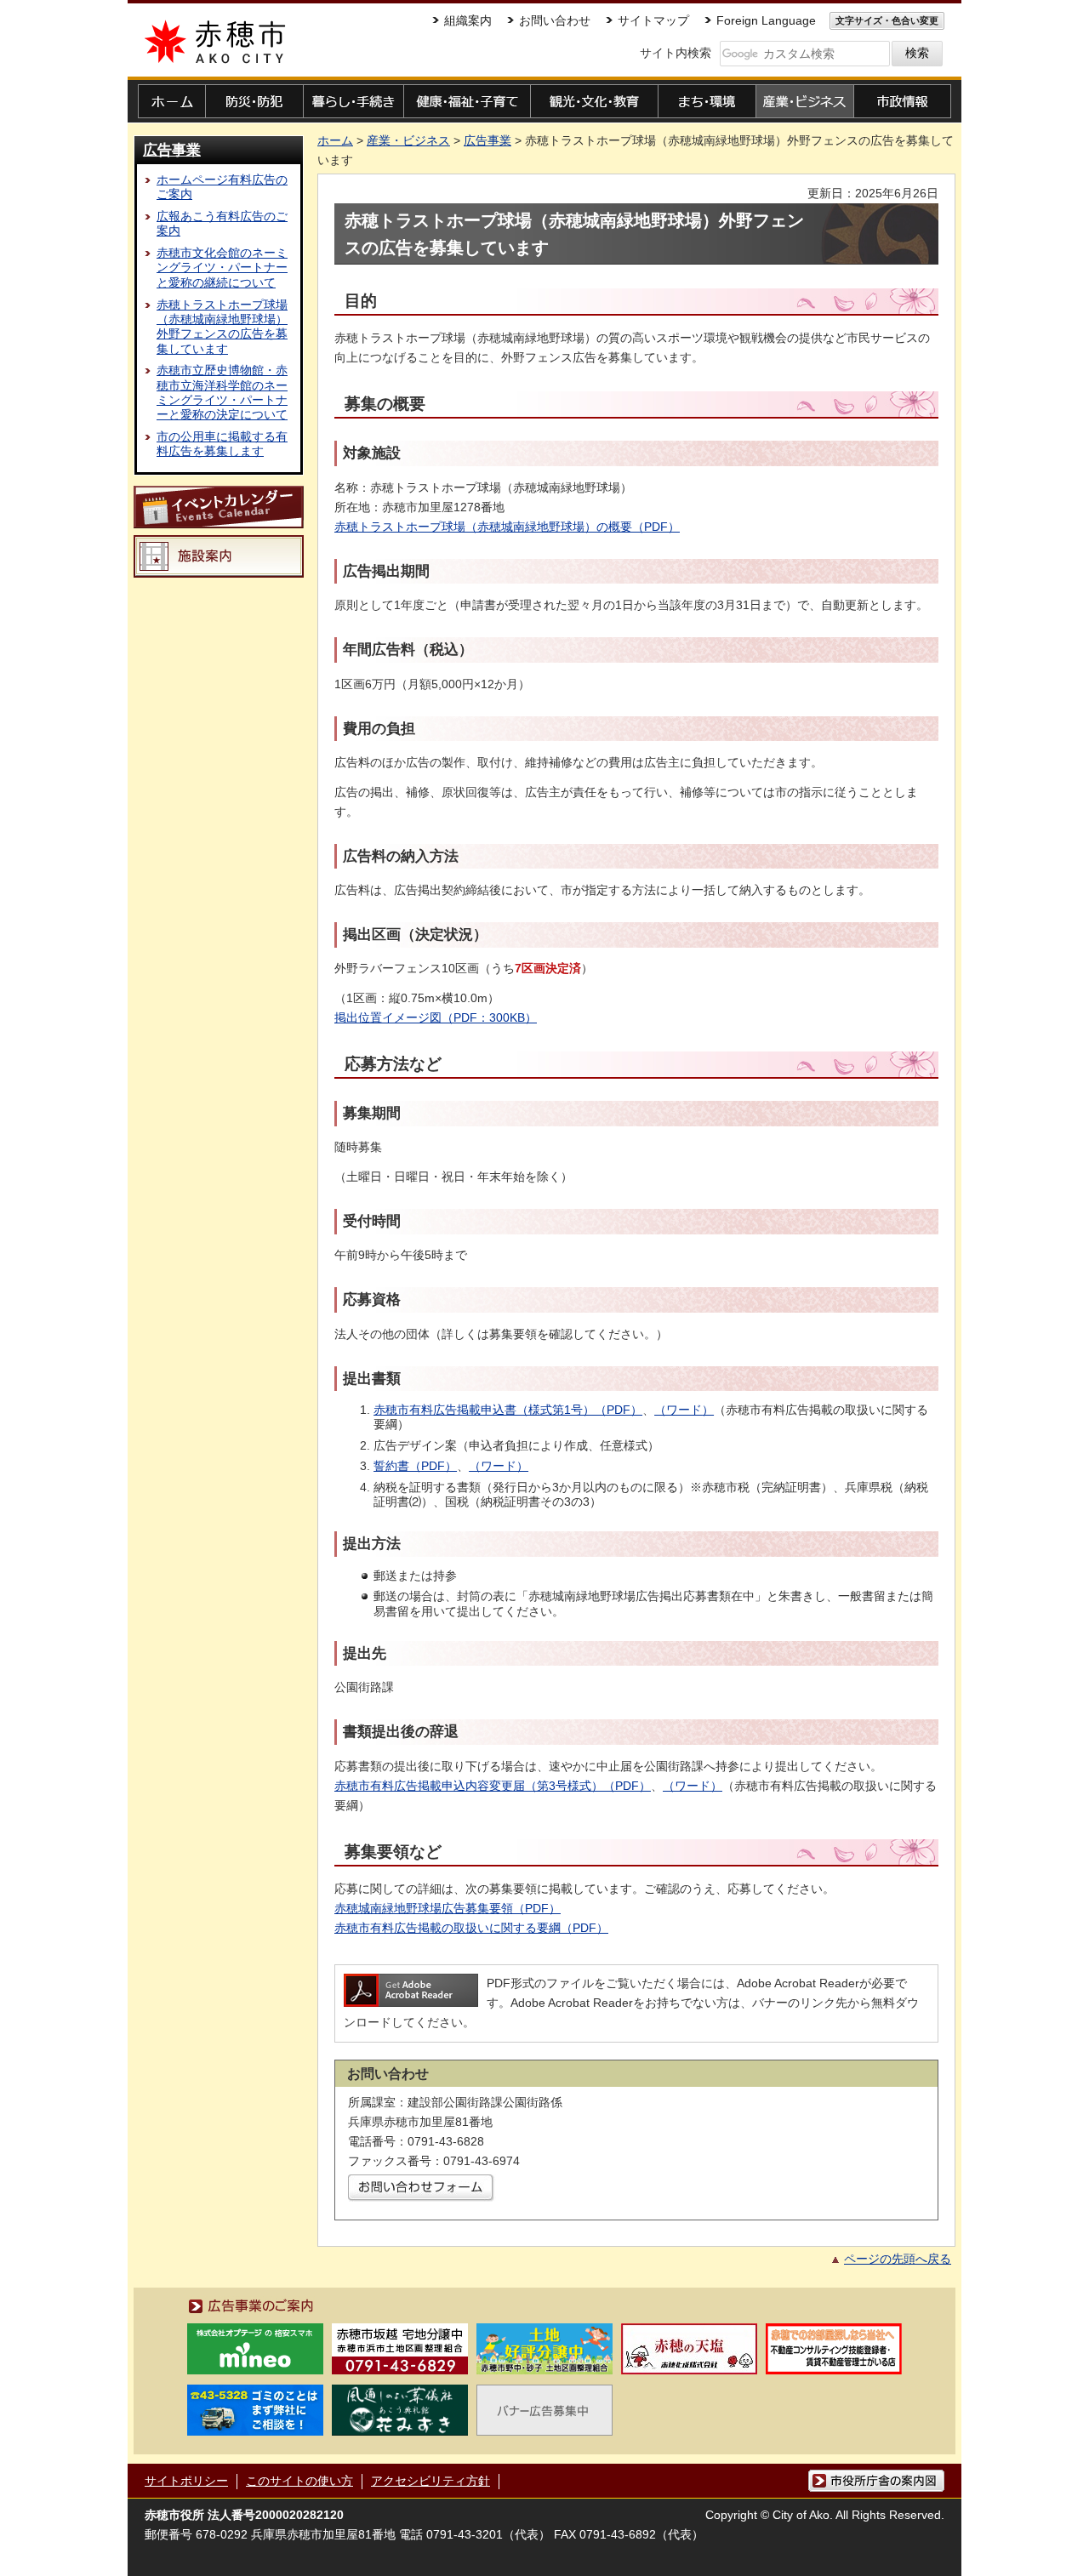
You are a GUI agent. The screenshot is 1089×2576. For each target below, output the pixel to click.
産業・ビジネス (408, 140)
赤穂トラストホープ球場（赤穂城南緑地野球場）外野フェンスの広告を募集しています (222, 327)
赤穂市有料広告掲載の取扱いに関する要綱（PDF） (471, 1928)
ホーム (335, 140)
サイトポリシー (186, 2481)
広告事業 (172, 150)
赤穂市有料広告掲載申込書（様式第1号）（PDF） (508, 1410)
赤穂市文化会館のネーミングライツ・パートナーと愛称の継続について (222, 268)
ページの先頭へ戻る (898, 2259)
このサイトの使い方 (299, 2481)
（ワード (678, 1410)
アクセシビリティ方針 (430, 2481)
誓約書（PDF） (415, 1466)
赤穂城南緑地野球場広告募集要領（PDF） (448, 1908)
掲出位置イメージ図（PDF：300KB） (436, 1017)
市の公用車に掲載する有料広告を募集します (222, 444)
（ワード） (499, 1466)
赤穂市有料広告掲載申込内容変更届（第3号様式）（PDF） (493, 1786)
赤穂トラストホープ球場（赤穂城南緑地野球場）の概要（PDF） (507, 527)
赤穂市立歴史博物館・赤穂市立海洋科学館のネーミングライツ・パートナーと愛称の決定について (222, 392)
